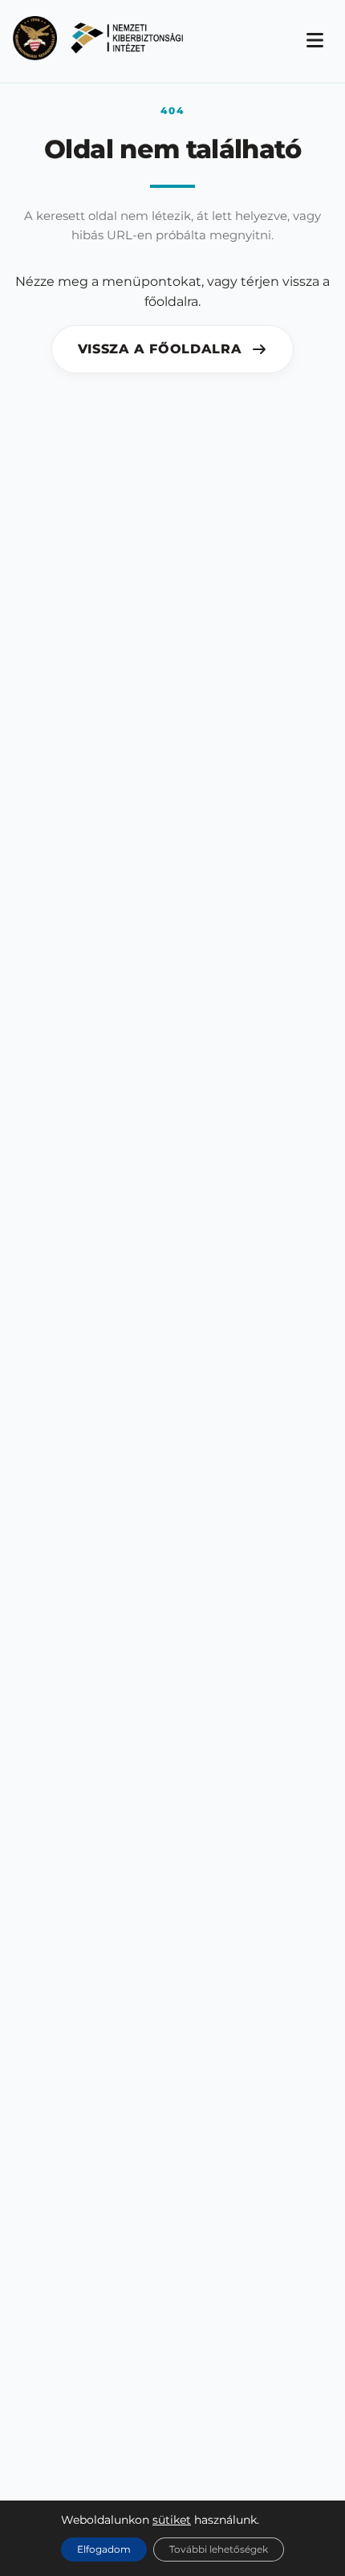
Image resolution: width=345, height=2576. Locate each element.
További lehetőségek (219, 2549)
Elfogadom (104, 2549)
